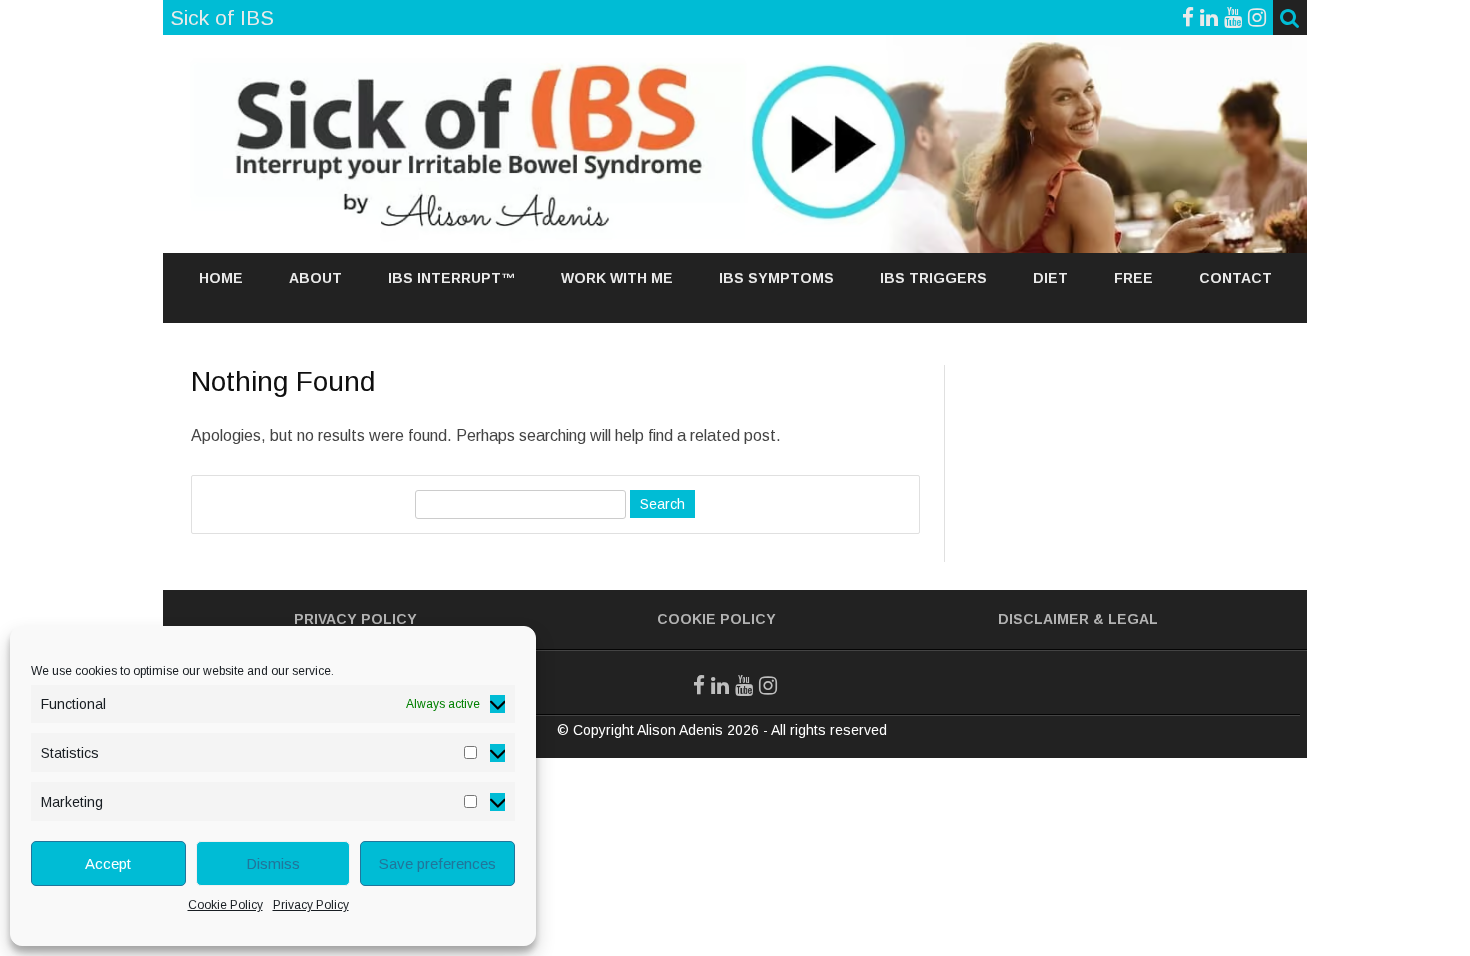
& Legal (1125, 619)
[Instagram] (1257, 17)
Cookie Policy (225, 905)
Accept (108, 863)
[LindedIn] (1209, 17)
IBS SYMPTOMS (776, 278)
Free (1133, 278)
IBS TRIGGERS (933, 278)
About (315, 278)
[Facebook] (1188, 17)
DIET (1050, 278)
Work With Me (617, 278)
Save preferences (437, 863)
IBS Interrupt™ (451, 278)
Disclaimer (1043, 619)
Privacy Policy (311, 905)
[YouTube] (1233, 17)
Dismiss (273, 863)
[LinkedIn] (720, 685)
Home (221, 278)
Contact (1235, 278)
